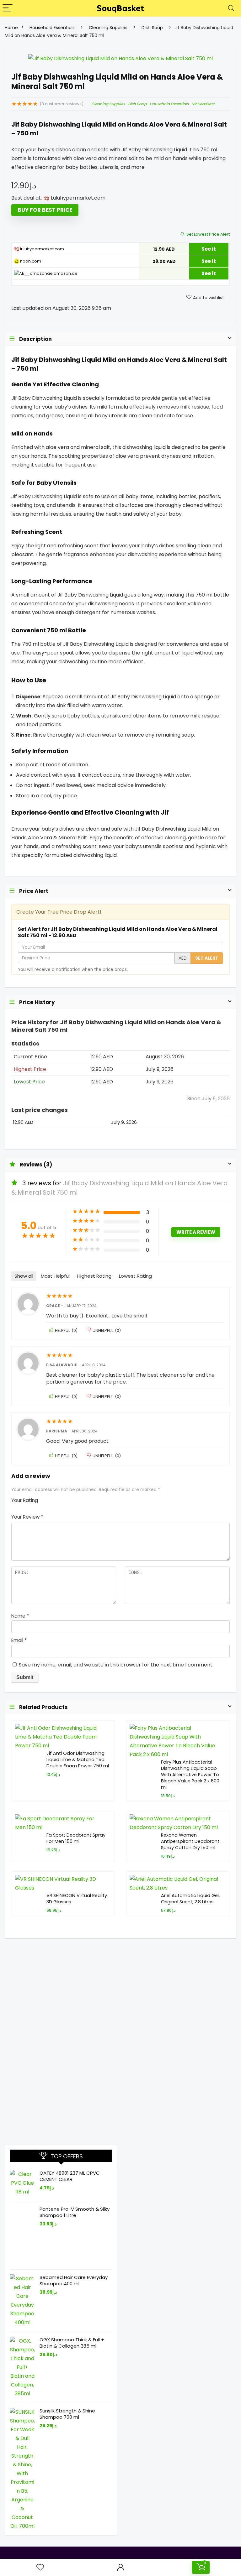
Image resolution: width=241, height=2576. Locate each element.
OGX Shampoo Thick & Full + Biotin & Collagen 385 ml (72, 2343)
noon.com (30, 261)
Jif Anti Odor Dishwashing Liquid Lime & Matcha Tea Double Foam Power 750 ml (78, 1760)
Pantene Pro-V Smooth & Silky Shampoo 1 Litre (75, 2212)
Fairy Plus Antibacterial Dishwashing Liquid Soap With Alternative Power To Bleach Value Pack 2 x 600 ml (190, 1775)
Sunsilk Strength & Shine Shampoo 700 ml (67, 2414)
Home (11, 28)
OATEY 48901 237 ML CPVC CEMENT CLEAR (70, 2176)
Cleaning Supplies (108, 28)
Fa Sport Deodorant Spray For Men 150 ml (76, 1838)
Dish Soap (152, 28)
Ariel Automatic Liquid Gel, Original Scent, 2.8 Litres (190, 1899)
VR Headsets (203, 104)
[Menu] (8, 8)
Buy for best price (45, 210)
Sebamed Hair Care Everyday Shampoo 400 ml (74, 2280)
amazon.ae (65, 273)
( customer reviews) (62, 104)
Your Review (27, 1517)
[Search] (231, 8)
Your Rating (25, 1500)
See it (209, 249)
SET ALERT (207, 958)
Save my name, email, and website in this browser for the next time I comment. (116, 1665)
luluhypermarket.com (42, 249)
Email (19, 1640)
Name (20, 1616)
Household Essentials (52, 28)
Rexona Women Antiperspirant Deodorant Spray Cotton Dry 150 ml (190, 1841)
